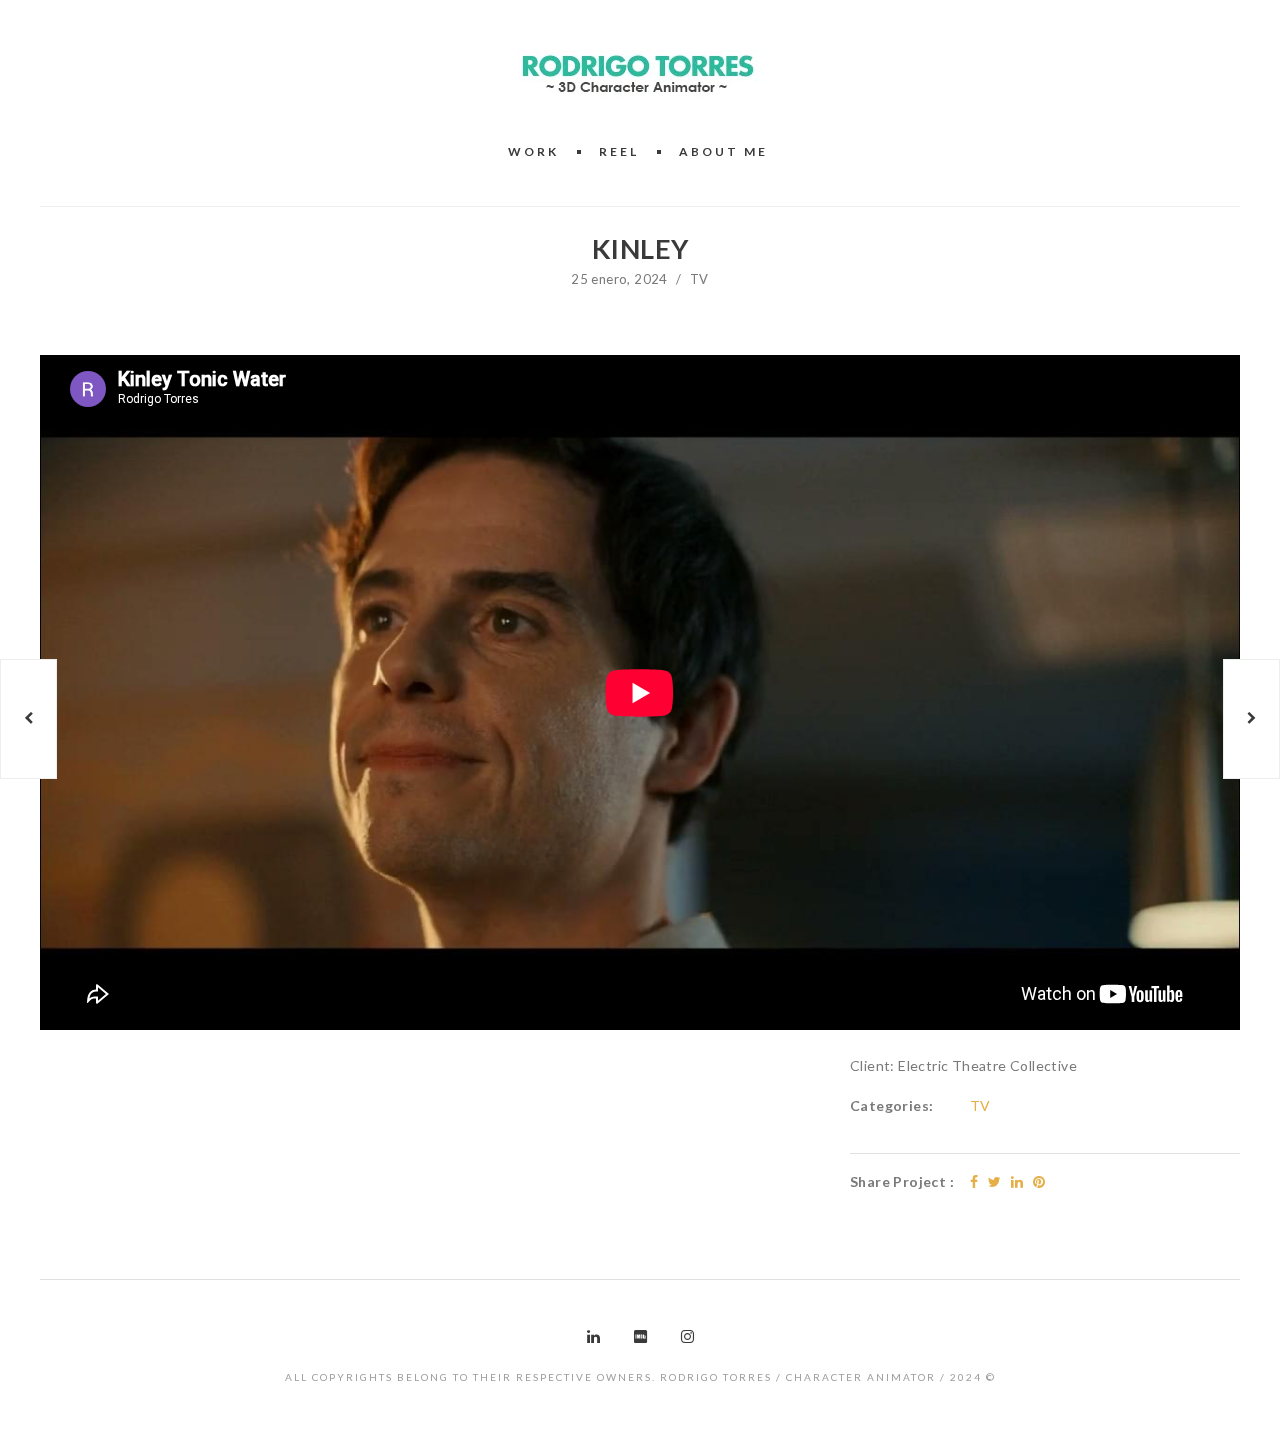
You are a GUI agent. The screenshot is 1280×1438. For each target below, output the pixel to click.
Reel (619, 151)
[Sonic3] (28, 719)
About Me (723, 151)
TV (699, 279)
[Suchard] (1251, 719)
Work (533, 151)
